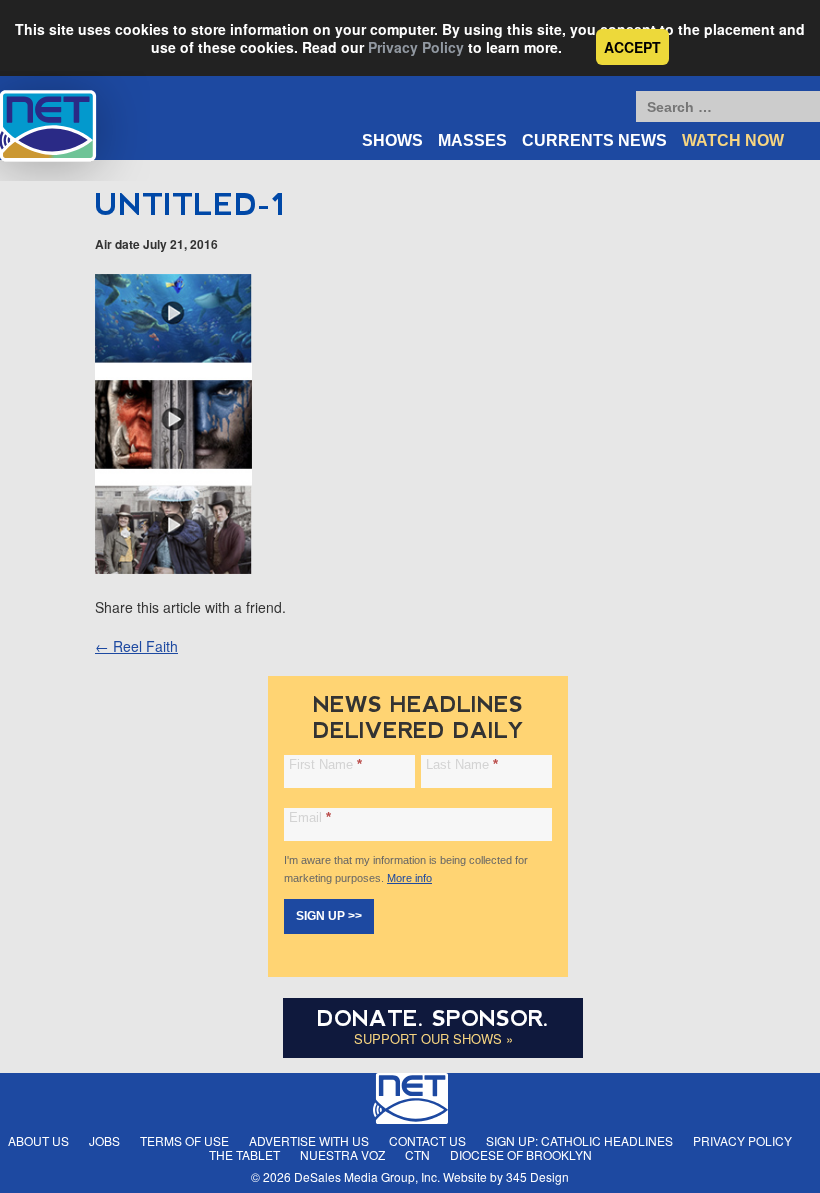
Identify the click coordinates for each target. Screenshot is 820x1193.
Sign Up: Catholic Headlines (579, 1140)
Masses (472, 140)
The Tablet (244, 1154)
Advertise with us (309, 1140)
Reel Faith (136, 646)
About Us (38, 1140)
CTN (417, 1154)
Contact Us (427, 1140)
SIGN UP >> (329, 916)
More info (409, 878)
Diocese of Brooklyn (521, 1154)
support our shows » (433, 1038)
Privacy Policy (416, 47)
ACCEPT (632, 47)
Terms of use (184, 1140)
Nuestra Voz (342, 1154)
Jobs (104, 1140)
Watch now (733, 140)
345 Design (537, 1176)
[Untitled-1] (173, 568)
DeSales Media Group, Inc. (367, 1176)
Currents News (594, 140)
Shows (392, 140)
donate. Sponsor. (433, 1018)
